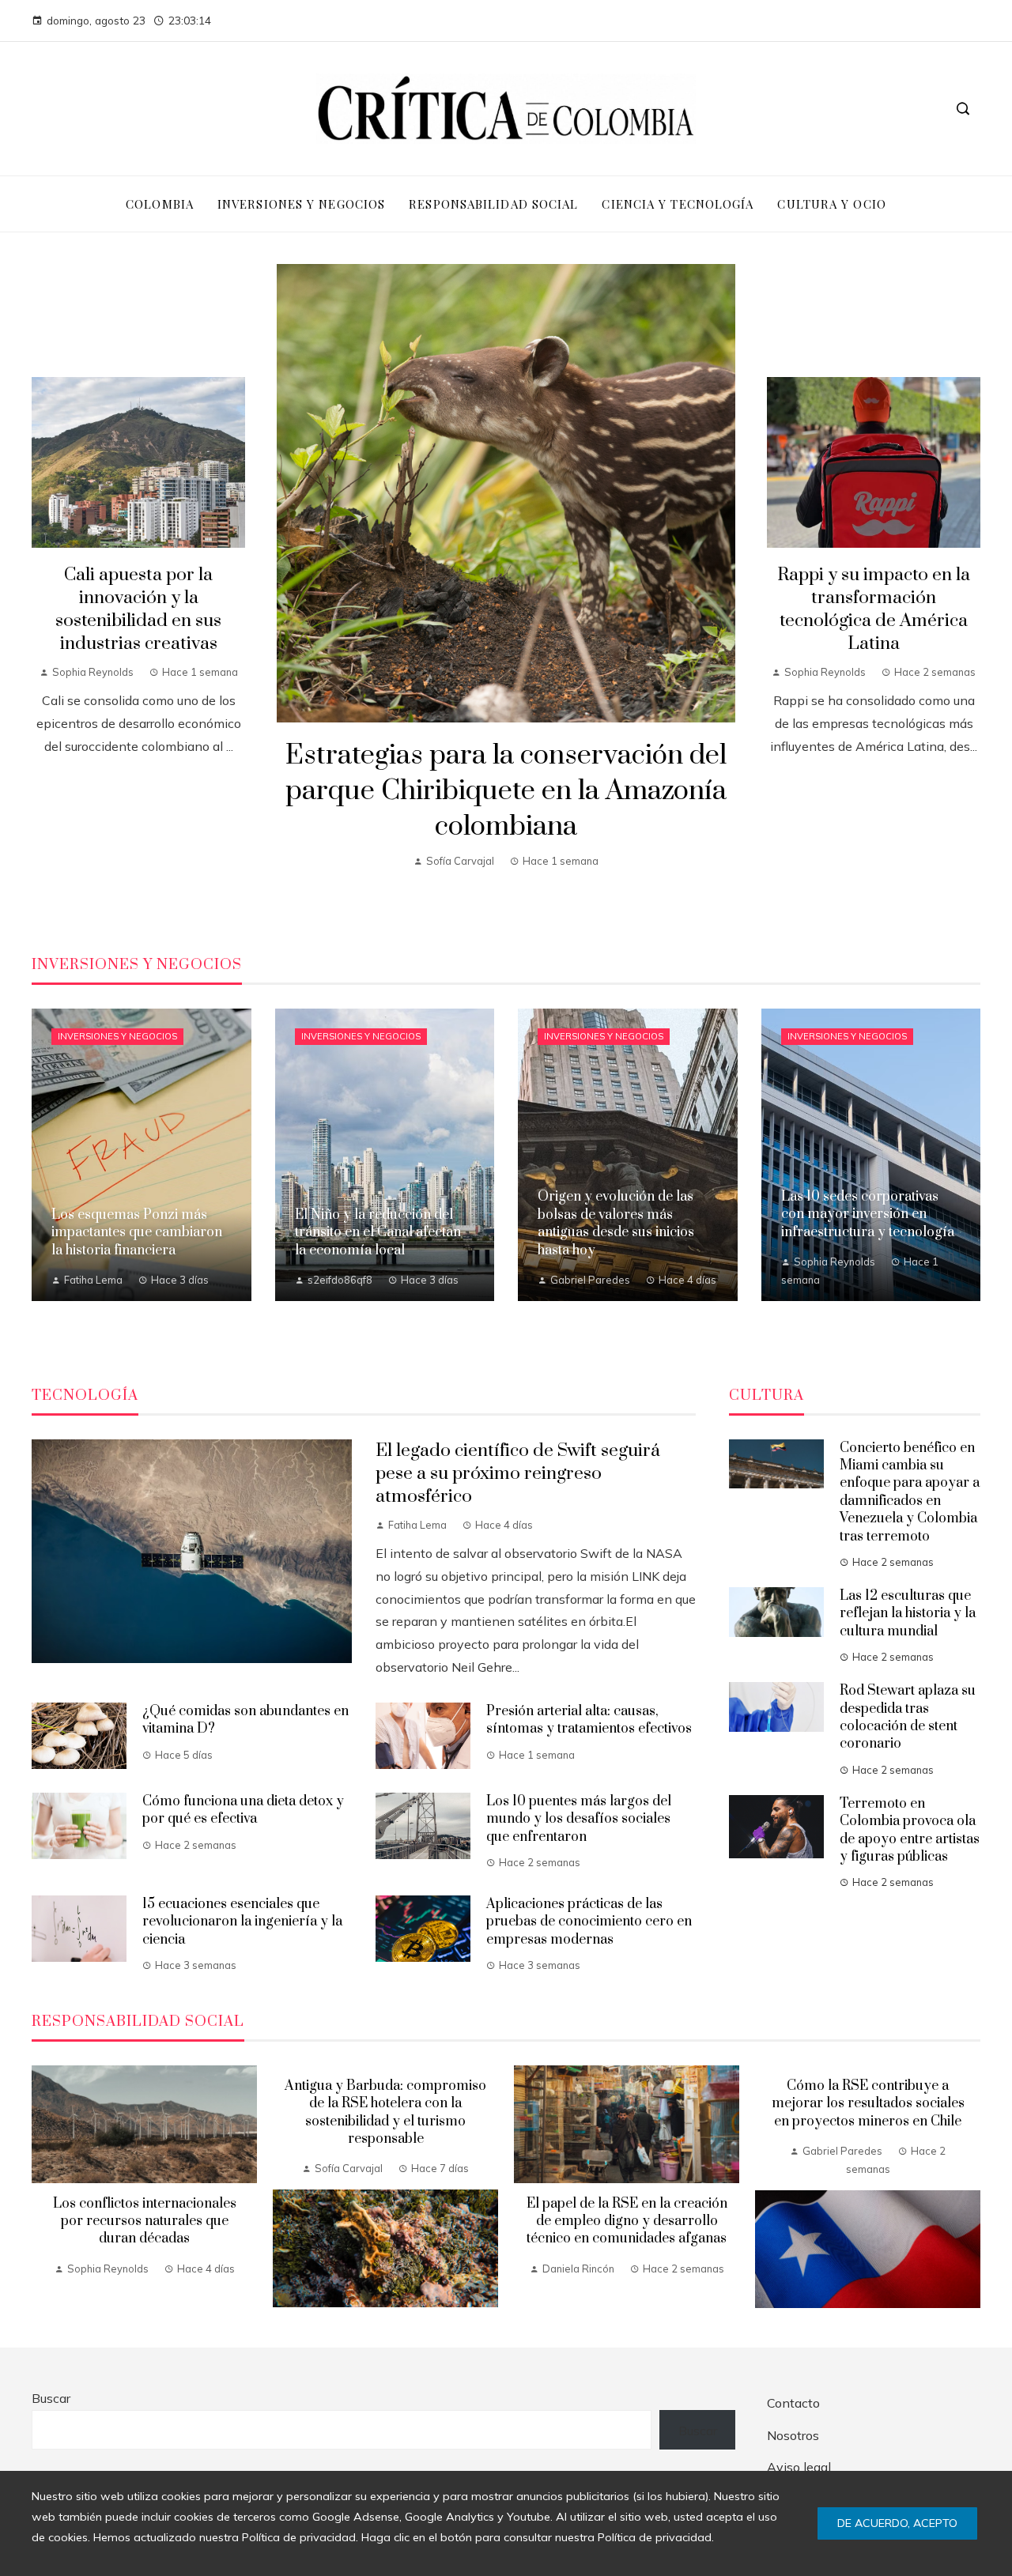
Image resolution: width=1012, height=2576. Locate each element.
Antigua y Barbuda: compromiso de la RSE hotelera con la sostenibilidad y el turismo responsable (385, 2112)
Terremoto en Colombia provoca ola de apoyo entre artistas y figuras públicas (910, 1830)
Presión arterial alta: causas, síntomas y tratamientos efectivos (589, 1720)
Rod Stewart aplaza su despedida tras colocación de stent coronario (908, 1717)
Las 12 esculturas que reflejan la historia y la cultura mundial (908, 1614)
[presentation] (43, 2186)
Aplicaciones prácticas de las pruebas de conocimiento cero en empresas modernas (589, 1922)
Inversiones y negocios (117, 1036)
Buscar (51, 2398)
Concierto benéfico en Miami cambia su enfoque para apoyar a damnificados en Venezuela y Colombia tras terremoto (910, 1492)
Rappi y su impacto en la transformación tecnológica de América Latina (874, 609)
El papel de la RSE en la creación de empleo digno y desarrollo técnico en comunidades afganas (627, 2221)
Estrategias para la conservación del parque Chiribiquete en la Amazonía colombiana (506, 791)
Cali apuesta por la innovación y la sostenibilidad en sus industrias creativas (138, 609)
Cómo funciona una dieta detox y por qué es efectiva (243, 1810)
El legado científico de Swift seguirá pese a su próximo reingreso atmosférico (518, 1474)
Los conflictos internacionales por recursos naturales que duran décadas (145, 2221)
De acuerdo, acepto (897, 2523)
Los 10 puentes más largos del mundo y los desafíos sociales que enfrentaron (579, 1819)
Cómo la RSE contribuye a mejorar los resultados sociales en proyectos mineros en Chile (868, 2104)
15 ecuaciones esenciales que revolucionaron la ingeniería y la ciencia (242, 1922)
